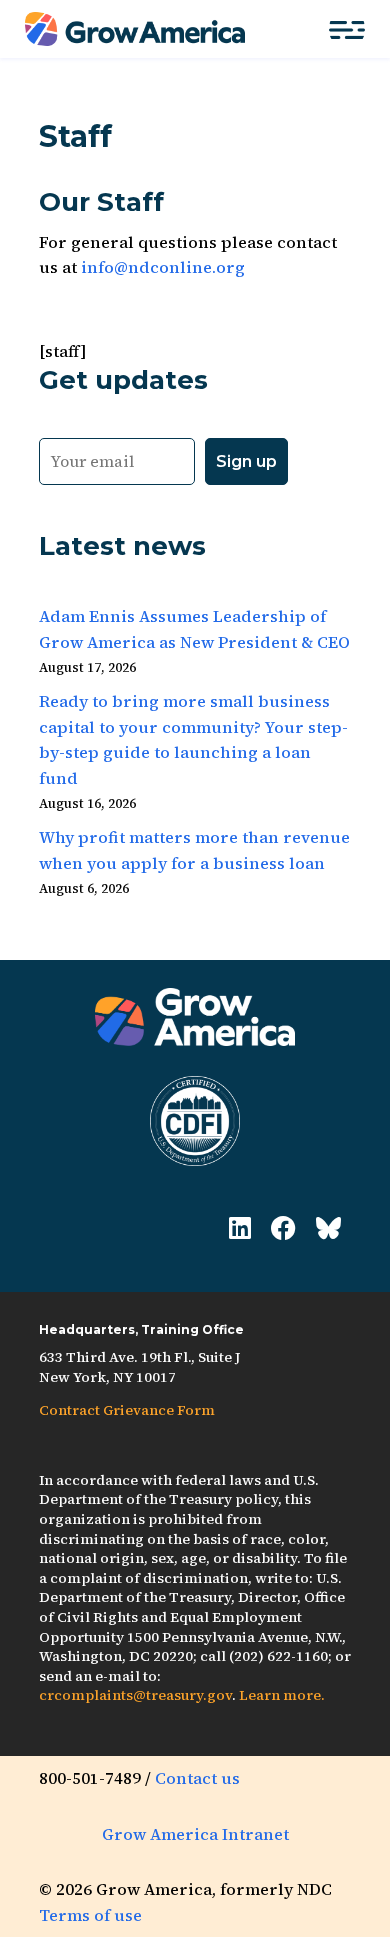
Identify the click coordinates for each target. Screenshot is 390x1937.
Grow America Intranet (195, 1834)
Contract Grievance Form (127, 1410)
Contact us (197, 1778)
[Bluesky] (328, 1228)
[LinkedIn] (240, 1228)
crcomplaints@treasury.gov (135, 1695)
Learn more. (282, 1695)
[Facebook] (283, 1228)
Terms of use (90, 1915)
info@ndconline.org (163, 267)
